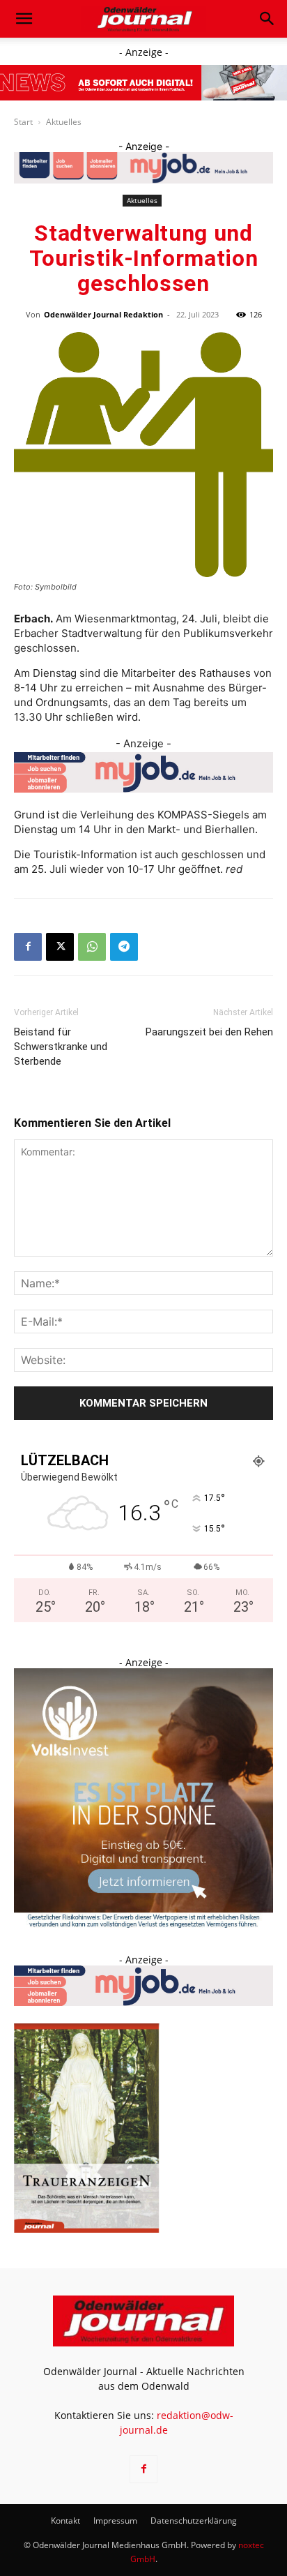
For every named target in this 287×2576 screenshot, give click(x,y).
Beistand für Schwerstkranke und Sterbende (61, 1047)
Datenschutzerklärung (194, 2521)
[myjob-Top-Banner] (143, 168)
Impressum (115, 2521)
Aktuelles (64, 122)
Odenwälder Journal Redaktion (103, 314)
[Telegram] (124, 947)
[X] (60, 947)
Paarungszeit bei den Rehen (209, 1032)
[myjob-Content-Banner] (143, 772)
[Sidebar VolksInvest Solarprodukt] (143, 1924)
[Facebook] (28, 947)
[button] (24, 19)
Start (23, 122)
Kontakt (65, 2521)
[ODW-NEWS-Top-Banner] (143, 83)
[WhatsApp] (92, 947)
